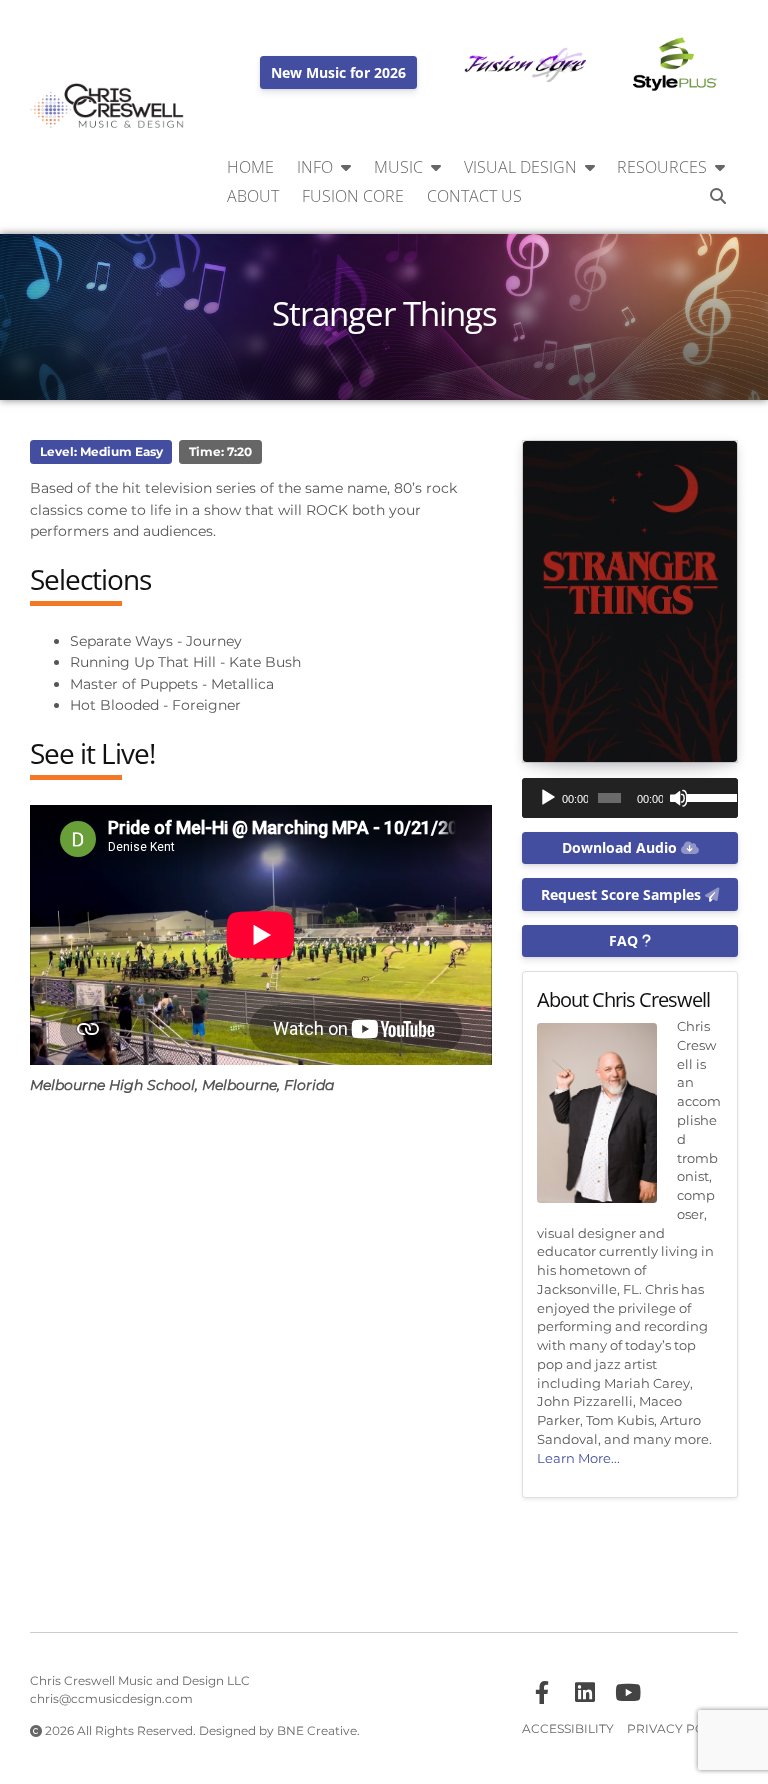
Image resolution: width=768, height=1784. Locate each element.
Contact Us (474, 196)
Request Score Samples (623, 894)
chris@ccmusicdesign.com (111, 1699)
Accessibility (568, 1729)
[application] (630, 798)
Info (315, 167)
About (253, 196)
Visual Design (520, 167)
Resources (662, 167)
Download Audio (621, 847)
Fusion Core (353, 196)
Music (398, 167)
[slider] (707, 796)
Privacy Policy (680, 1729)
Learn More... (578, 1458)
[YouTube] (628, 1693)
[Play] (548, 798)
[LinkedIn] (585, 1693)
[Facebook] (542, 1693)
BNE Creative (317, 1731)
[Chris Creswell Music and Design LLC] (107, 106)
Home (250, 167)
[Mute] (679, 798)
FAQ (625, 940)
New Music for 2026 (338, 72)
